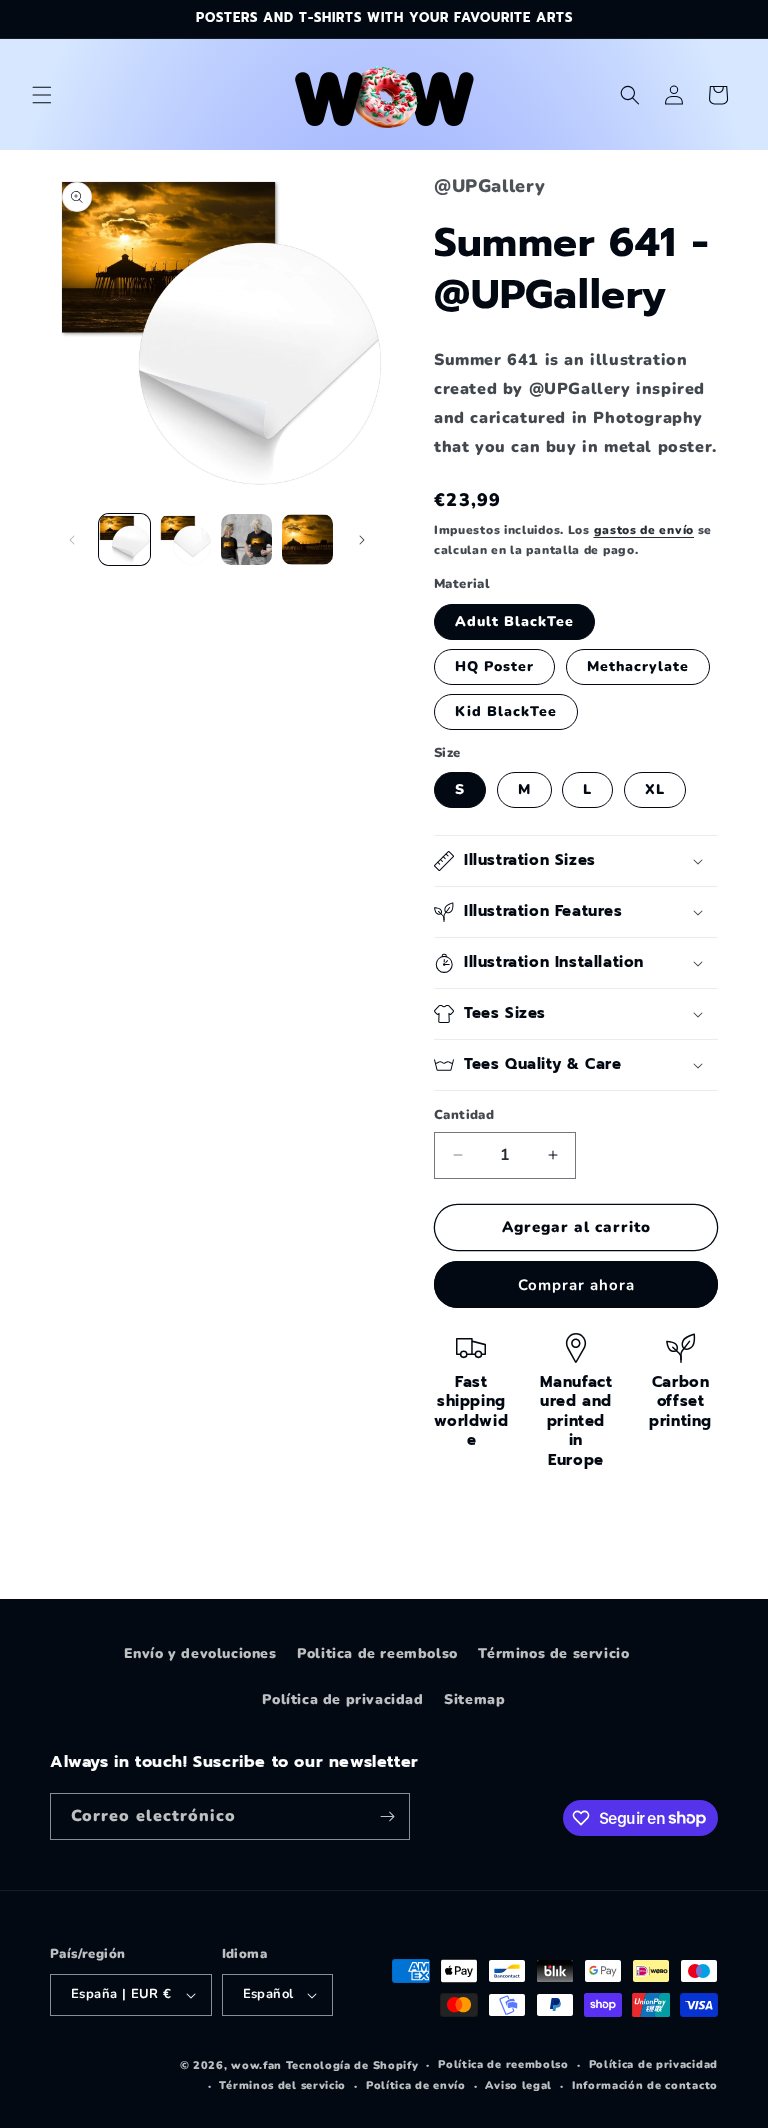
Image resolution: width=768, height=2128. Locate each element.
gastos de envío (644, 530)
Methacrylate (638, 666)
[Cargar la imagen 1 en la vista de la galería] (124, 539)
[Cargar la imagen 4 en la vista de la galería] (307, 539)
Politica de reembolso (377, 1653)
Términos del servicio (282, 2085)
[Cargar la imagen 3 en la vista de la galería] (246, 539)
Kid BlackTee (506, 711)
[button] (42, 95)
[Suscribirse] (387, 1816)
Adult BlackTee (514, 621)
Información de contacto (645, 2085)
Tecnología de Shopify (352, 2065)
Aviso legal (518, 2085)
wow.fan (256, 2065)
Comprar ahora (576, 1285)
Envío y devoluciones (200, 1653)
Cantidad (464, 1115)
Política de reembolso (503, 2064)
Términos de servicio (553, 1653)
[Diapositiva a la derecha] (362, 540)
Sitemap (474, 1699)
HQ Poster (494, 666)
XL (655, 789)
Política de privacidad (342, 1699)
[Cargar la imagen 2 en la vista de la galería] (185, 539)
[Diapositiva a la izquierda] (72, 540)
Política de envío (416, 2085)
